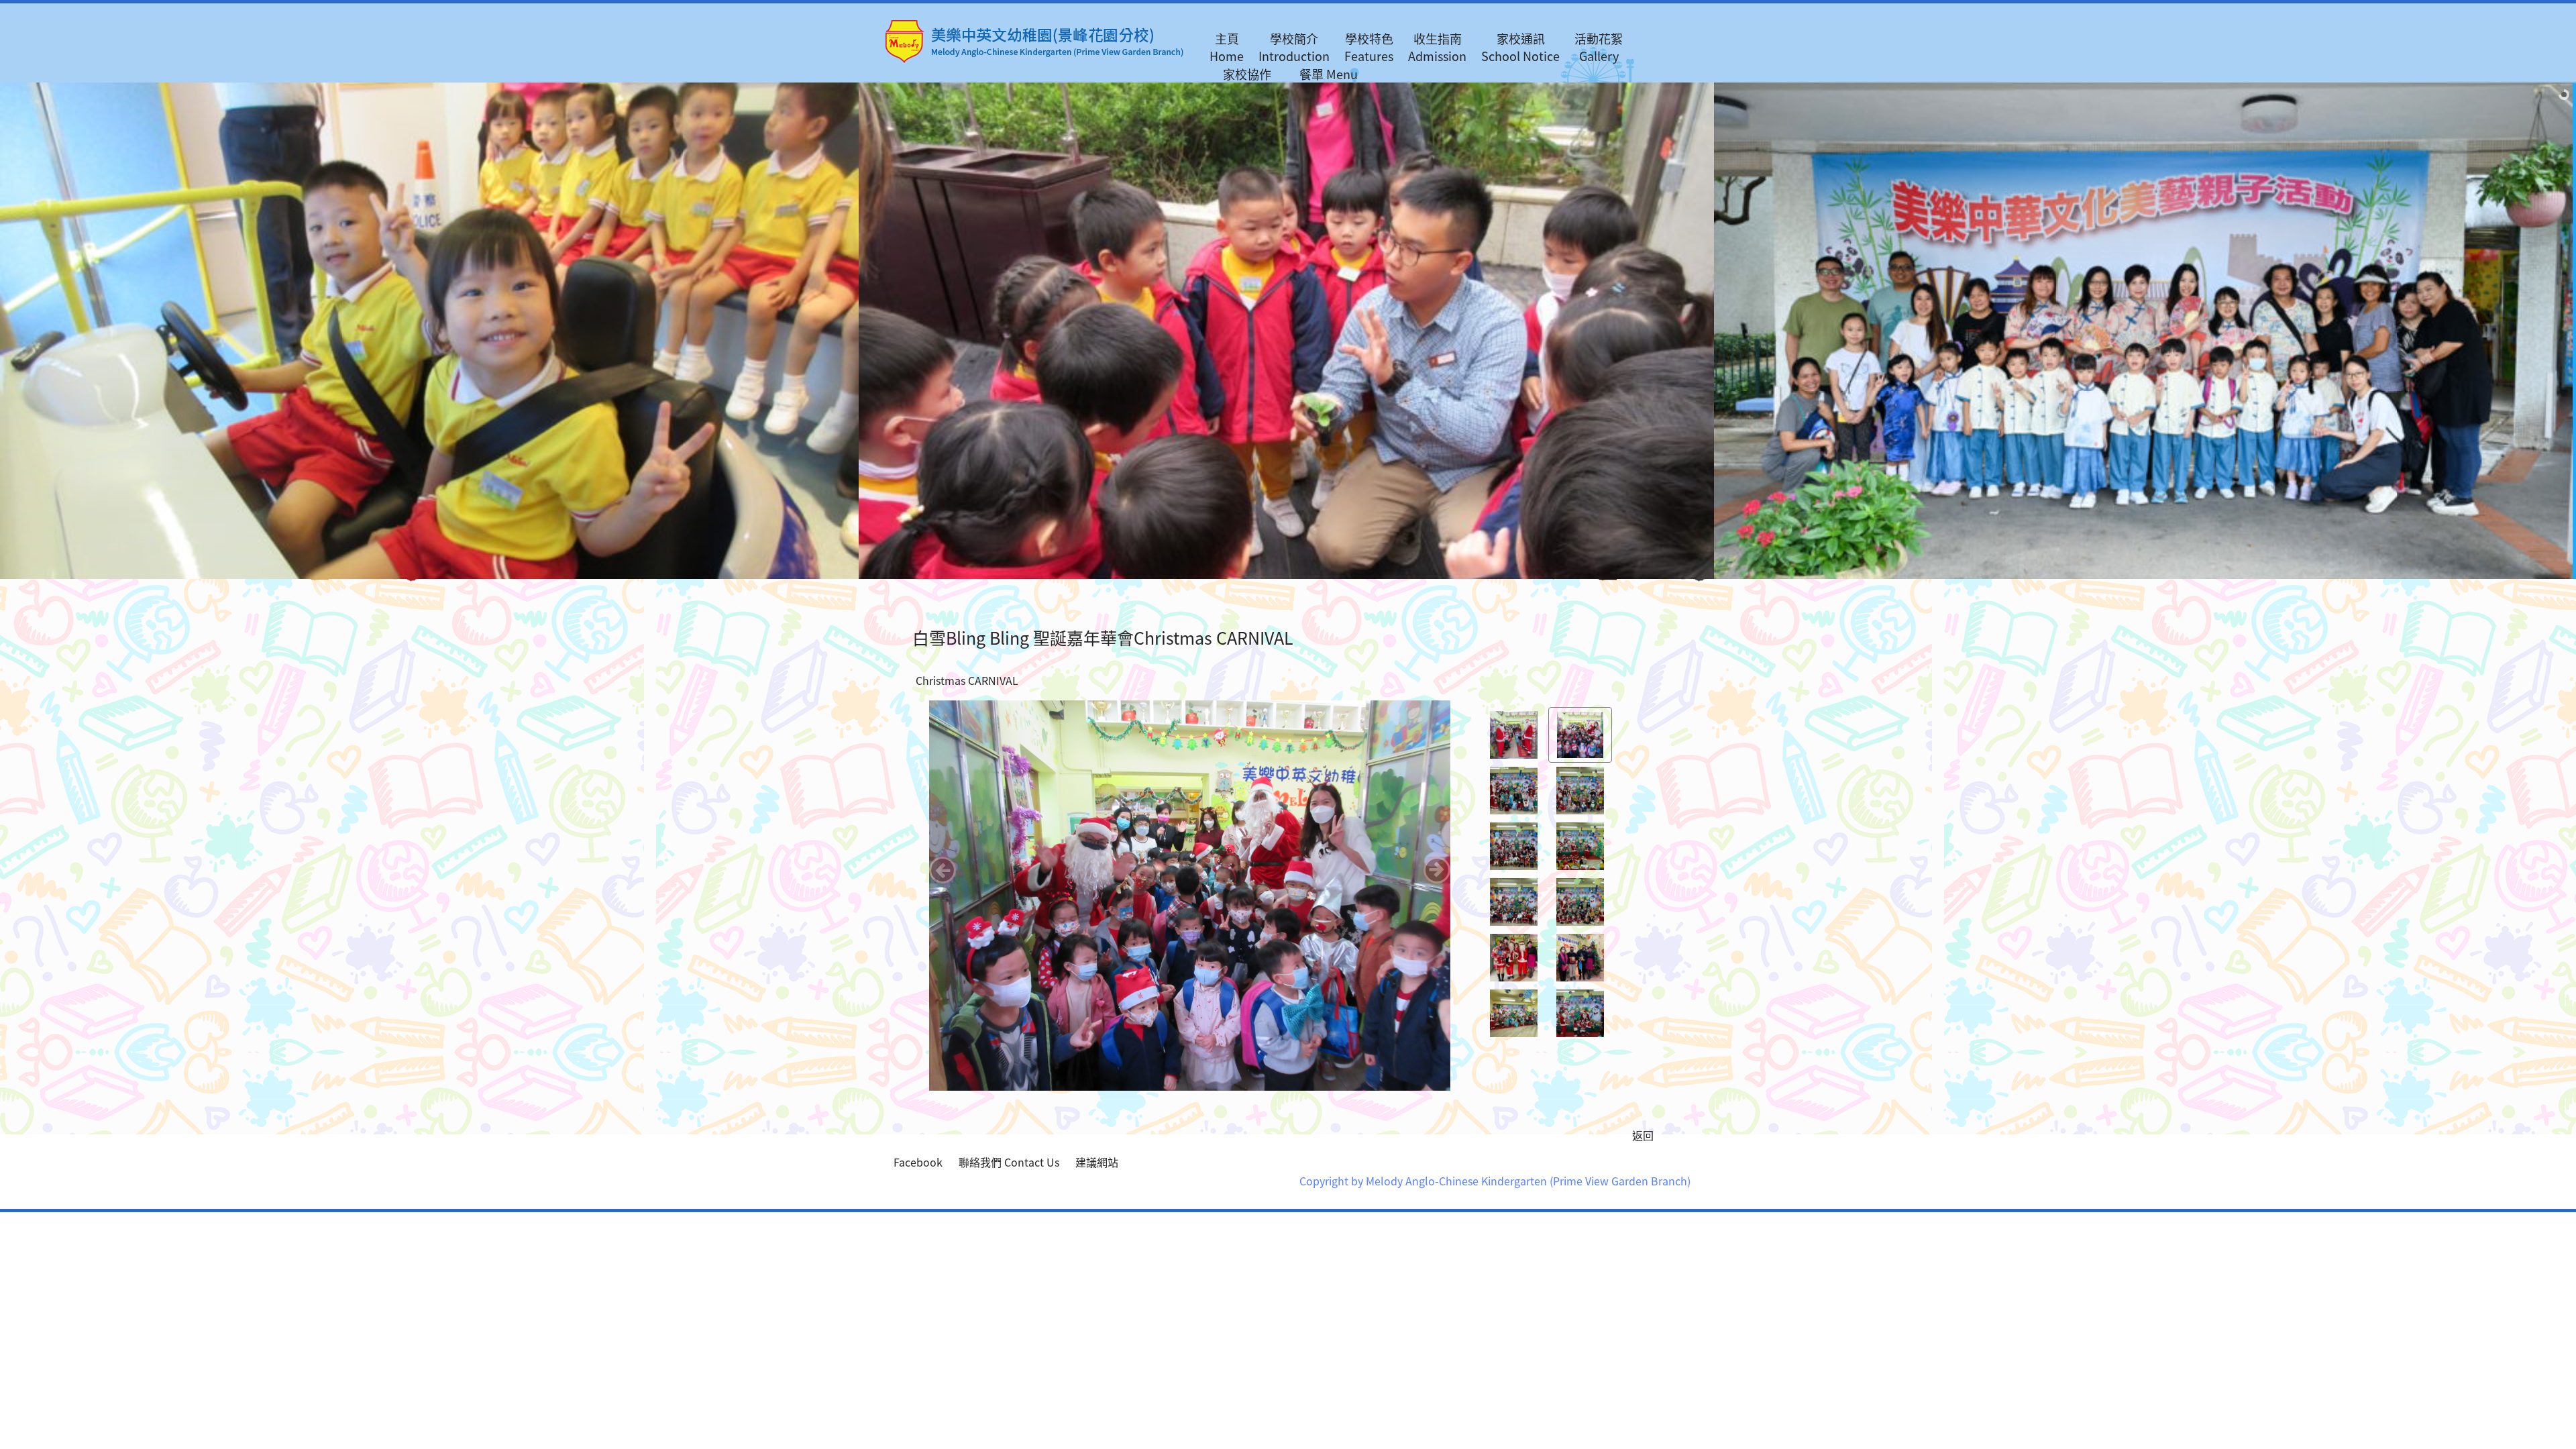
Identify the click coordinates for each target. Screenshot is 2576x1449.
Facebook (918, 1162)
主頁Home (1227, 47)
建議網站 (1097, 1162)
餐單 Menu (1329, 74)
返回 (1643, 1135)
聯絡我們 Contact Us (1009, 1162)
